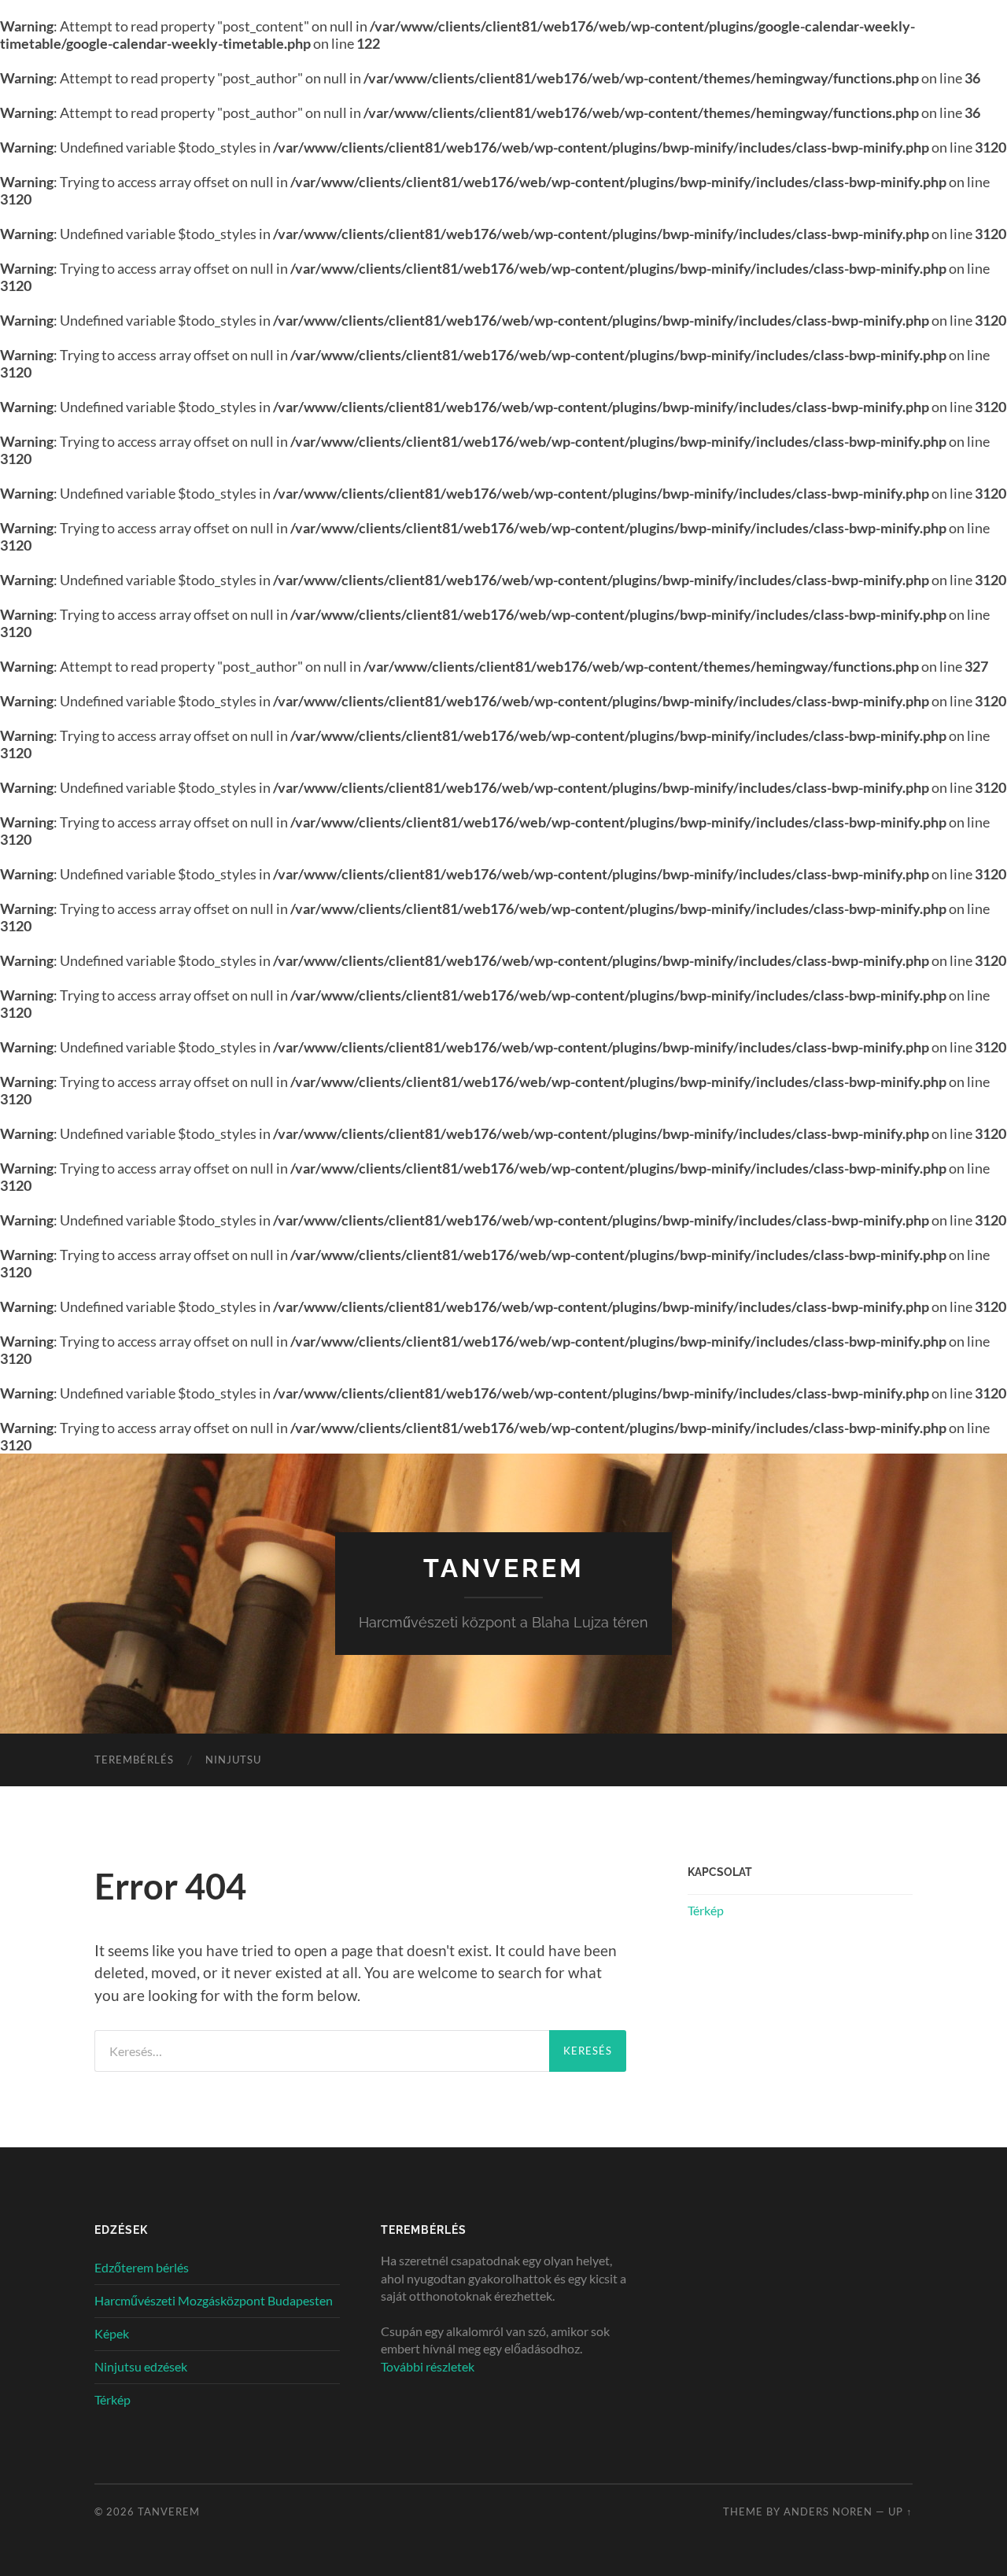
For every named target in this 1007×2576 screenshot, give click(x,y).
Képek (112, 2333)
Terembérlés (134, 1760)
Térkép (706, 1910)
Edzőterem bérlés (142, 2267)
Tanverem (504, 1568)
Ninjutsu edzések (141, 2366)
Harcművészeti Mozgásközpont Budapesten (214, 2300)
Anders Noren (828, 2512)
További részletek (428, 2366)
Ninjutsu (233, 1760)
